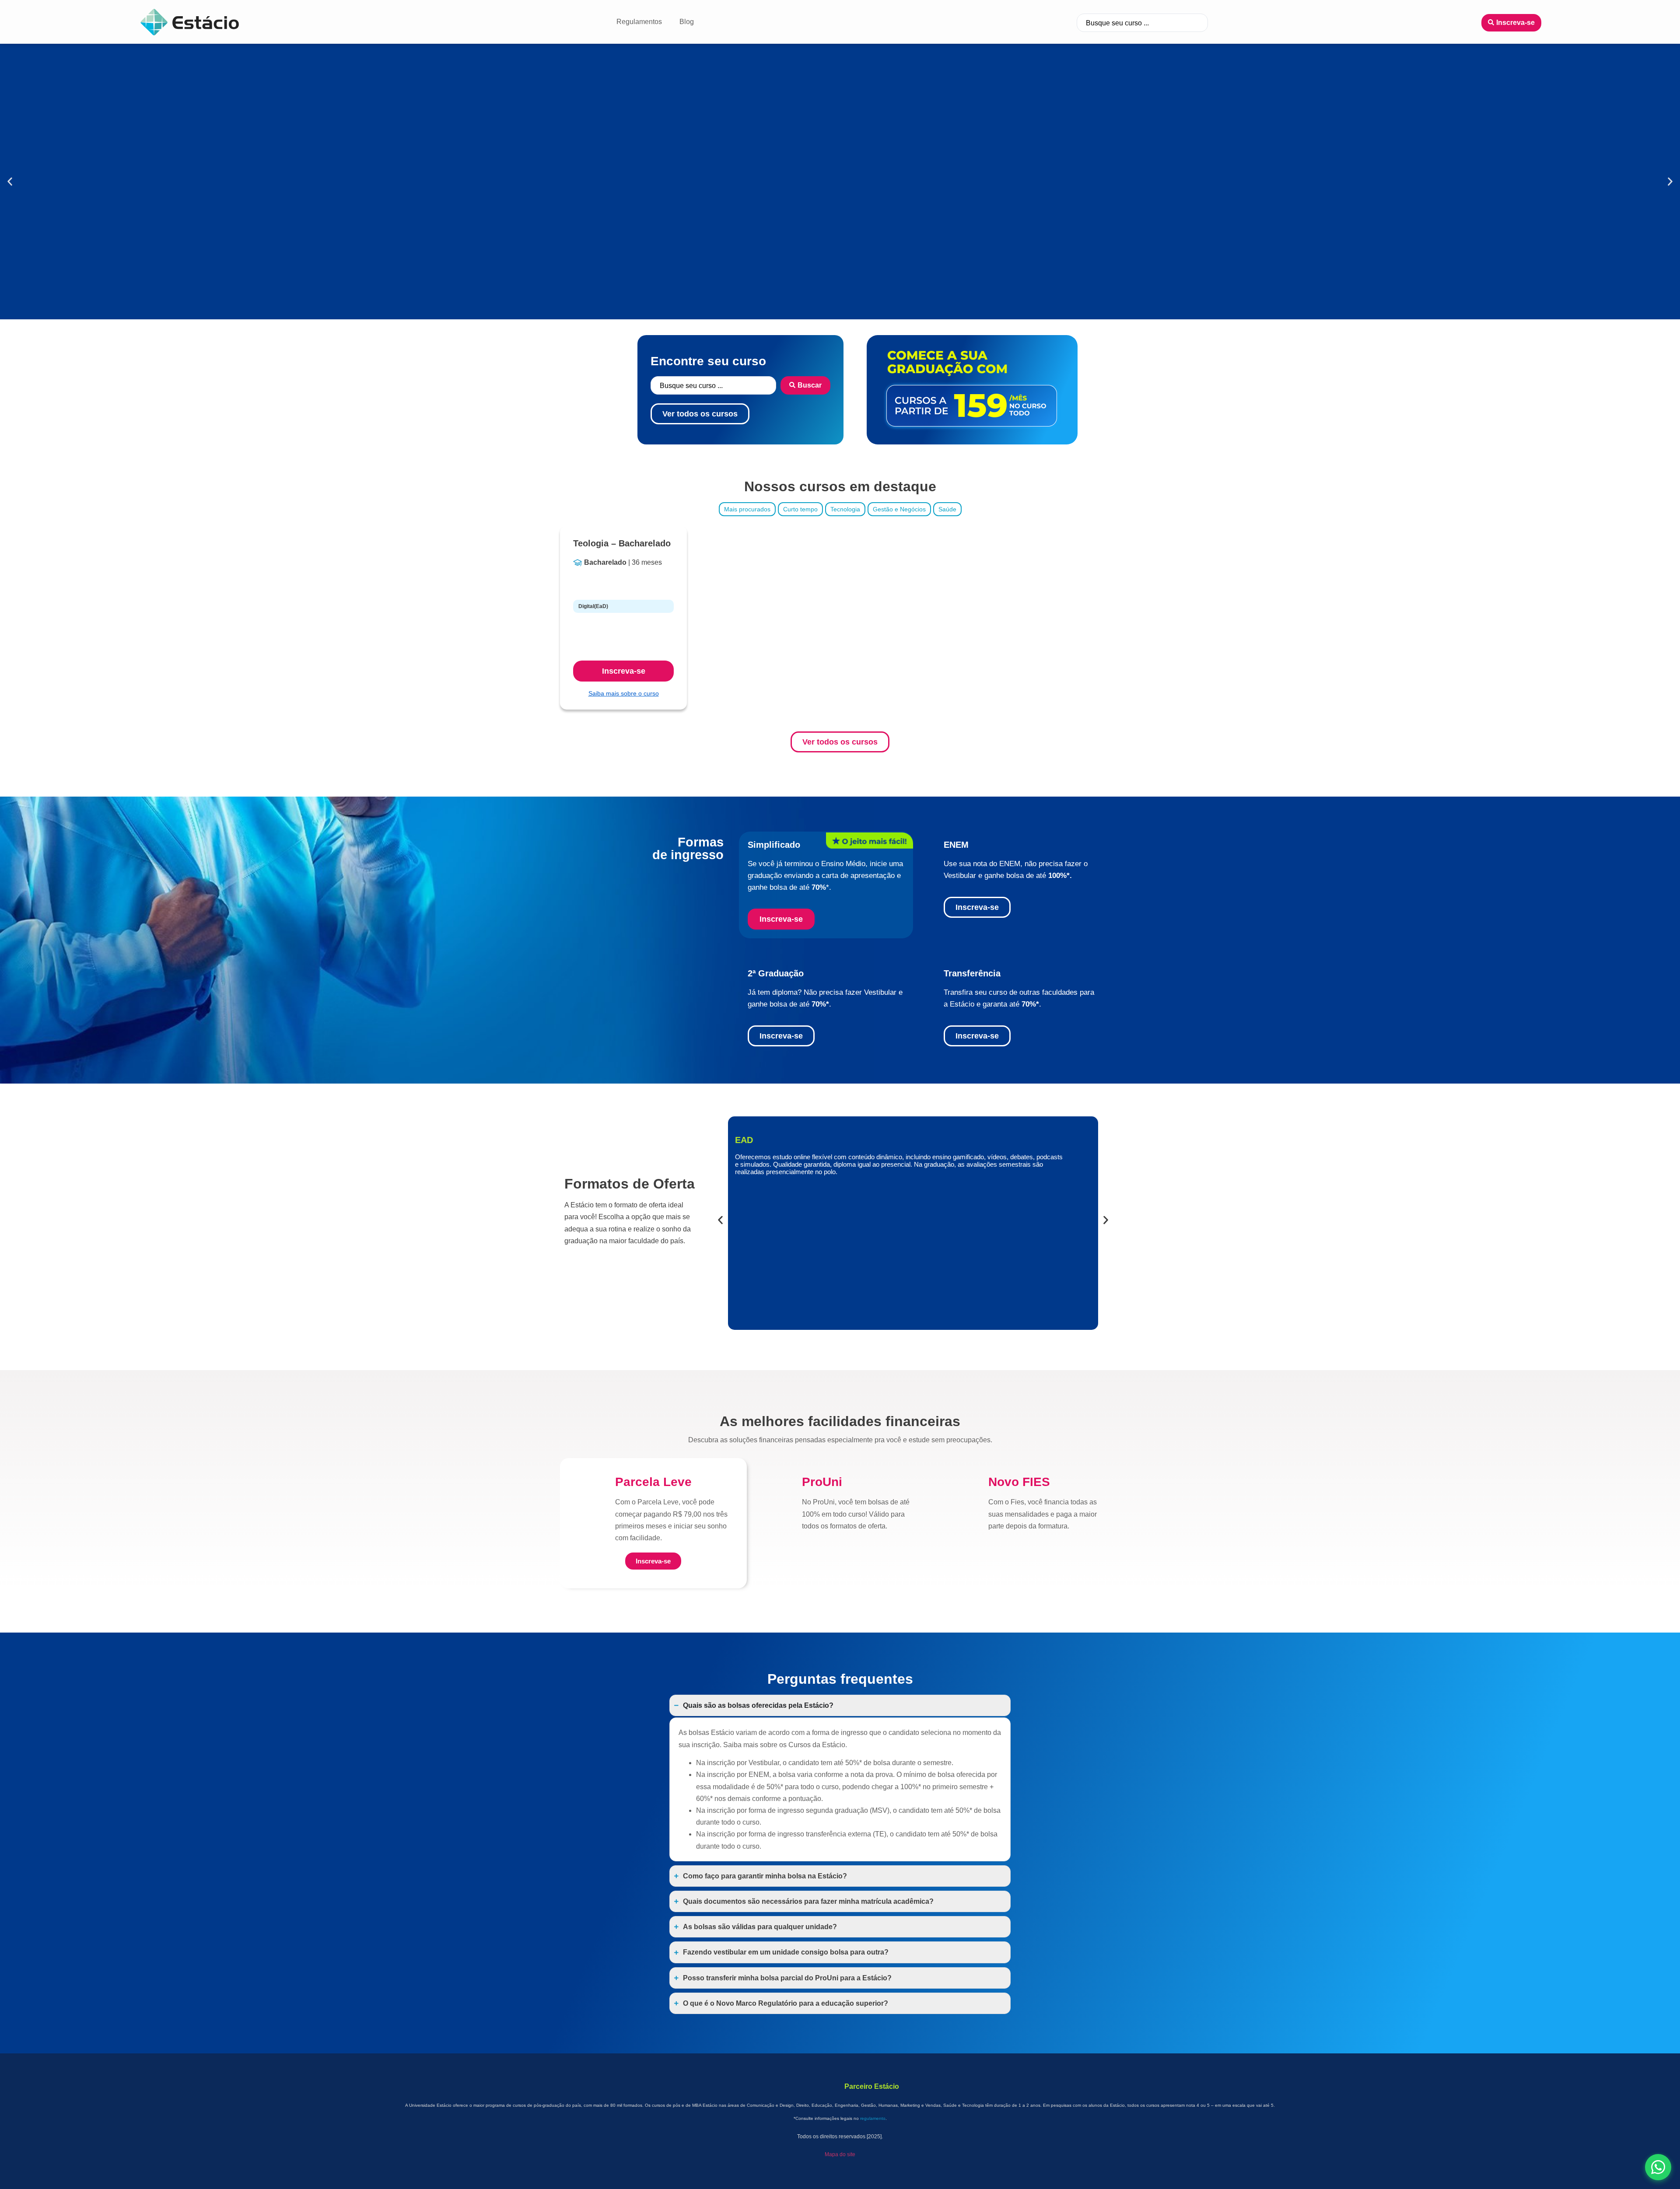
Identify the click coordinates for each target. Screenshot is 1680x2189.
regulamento (873, 2131)
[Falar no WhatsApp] (1658, 2167)
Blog (687, 22)
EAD (744, 1294)
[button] (10, 182)
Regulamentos (639, 22)
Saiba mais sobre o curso (624, 693)
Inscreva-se (624, 671)
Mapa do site (840, 2167)
